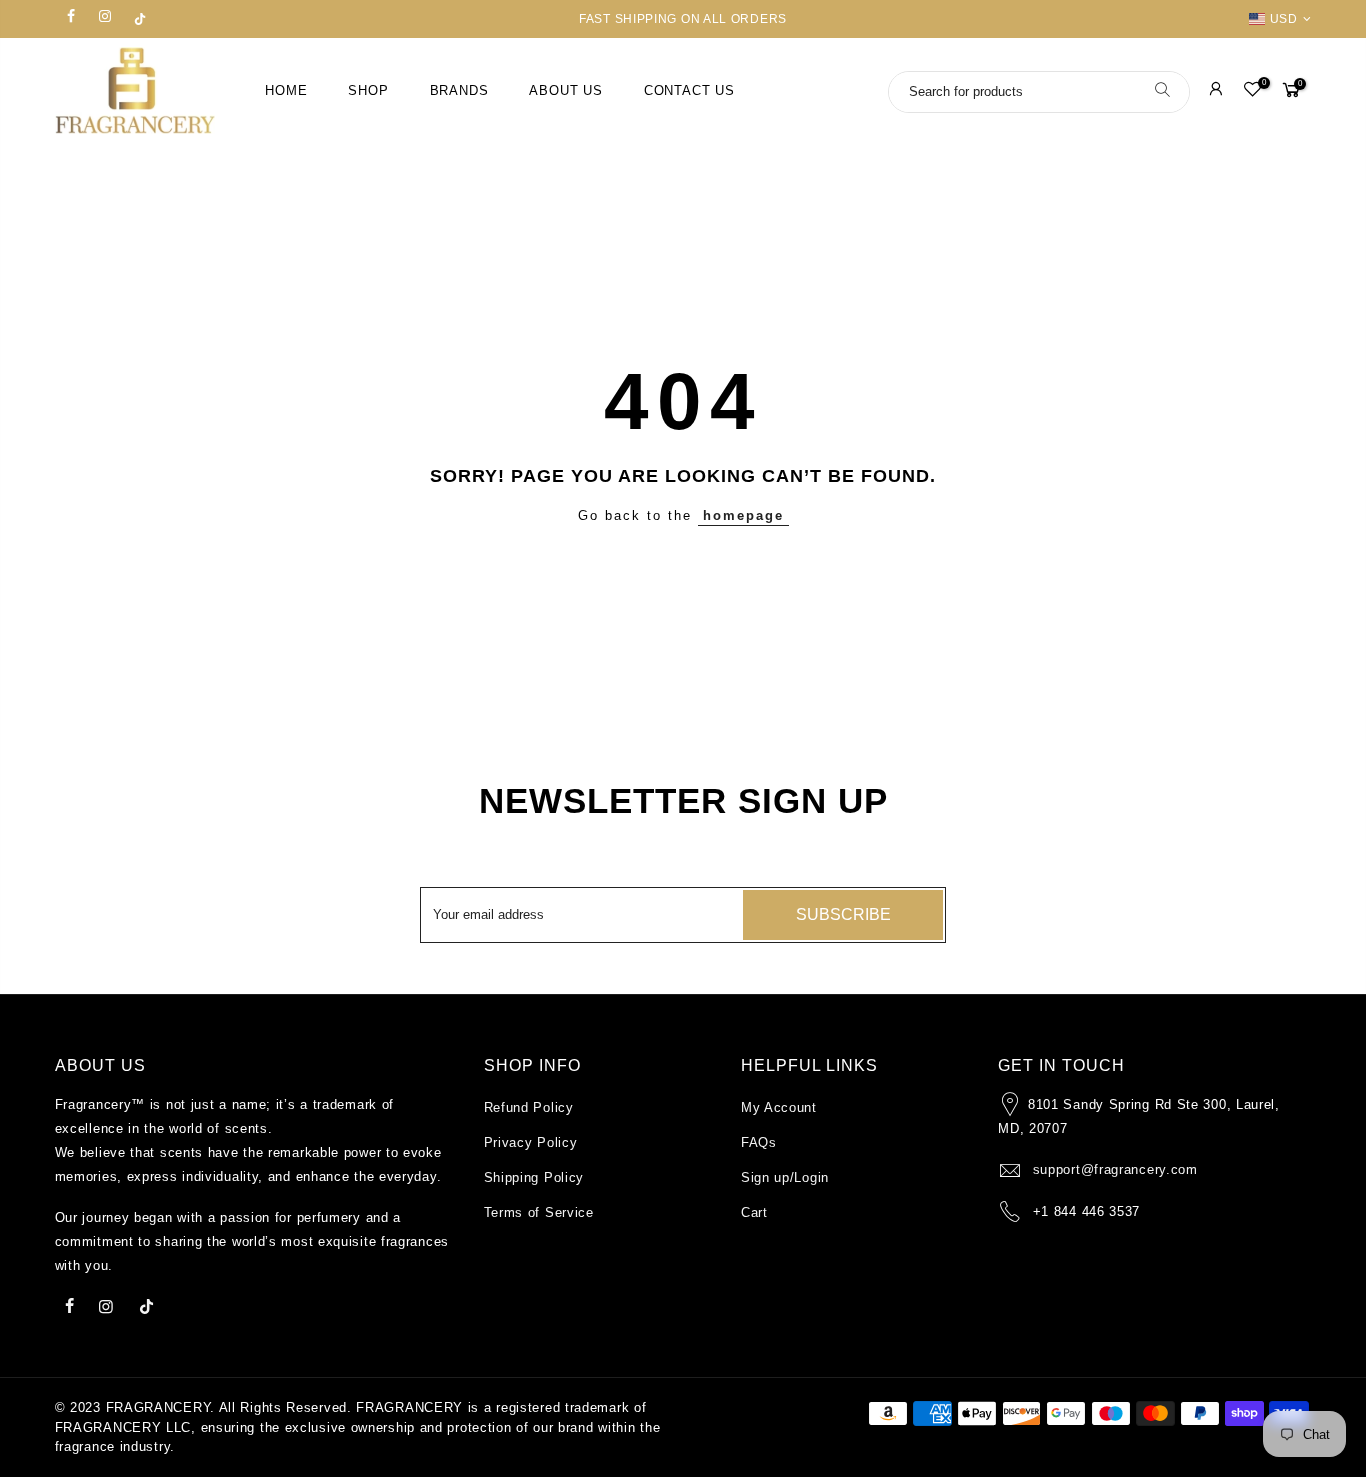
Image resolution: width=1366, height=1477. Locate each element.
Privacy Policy (531, 1142)
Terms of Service (539, 1212)
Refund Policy (529, 1107)
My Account (779, 1107)
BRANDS (459, 91)
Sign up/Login (785, 1177)
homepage (743, 515)
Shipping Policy (534, 1177)
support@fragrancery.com (1115, 1169)
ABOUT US (565, 91)
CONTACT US (689, 91)
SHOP (368, 91)
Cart (754, 1212)
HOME (286, 91)
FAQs (759, 1142)
